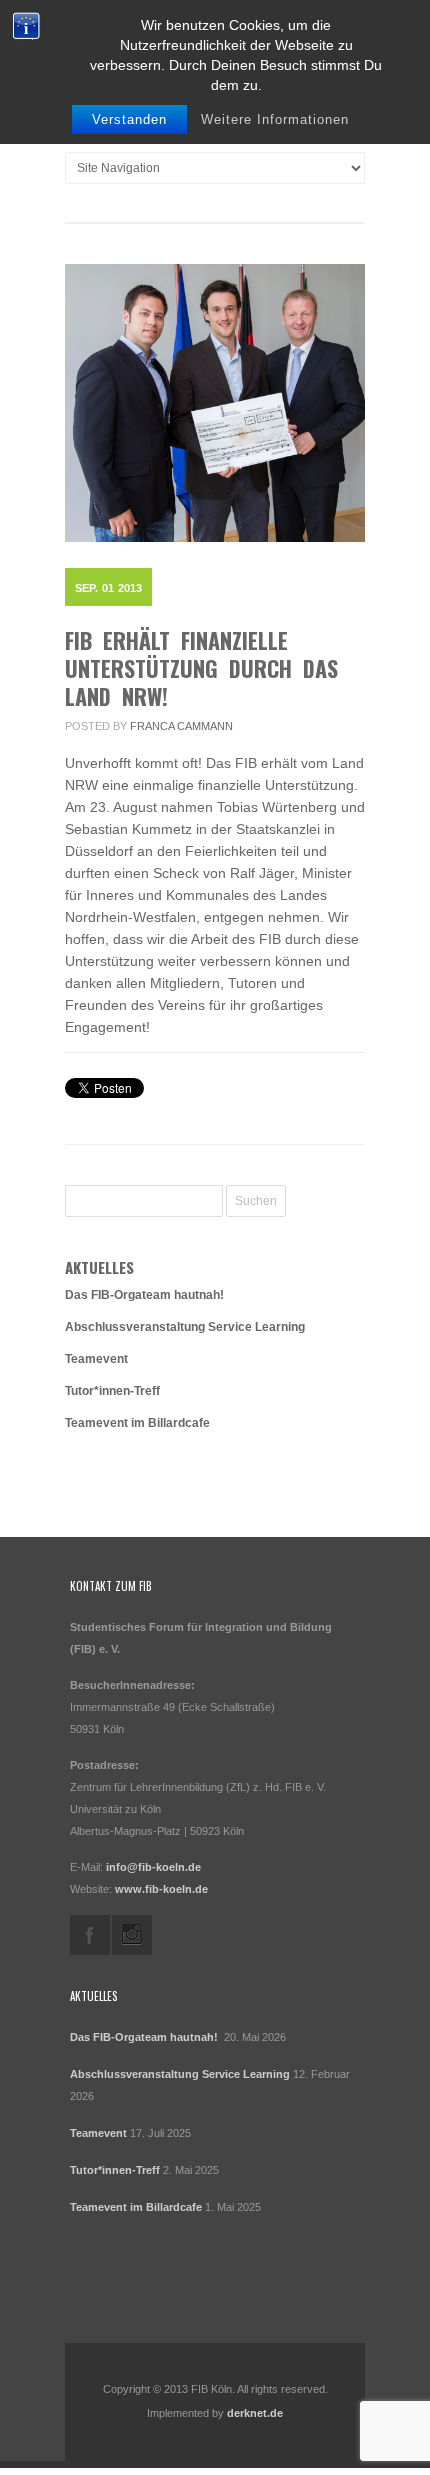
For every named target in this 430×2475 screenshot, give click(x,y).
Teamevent (96, 1359)
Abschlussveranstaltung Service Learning (185, 1327)
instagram (132, 1935)
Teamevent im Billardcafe (137, 1423)
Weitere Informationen (275, 119)
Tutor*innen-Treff (112, 1391)
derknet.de (255, 2413)
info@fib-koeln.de (153, 1867)
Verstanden (129, 119)
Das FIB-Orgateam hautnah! (146, 1295)
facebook (90, 1935)
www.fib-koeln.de (161, 1889)
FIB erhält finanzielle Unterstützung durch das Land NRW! (201, 668)
